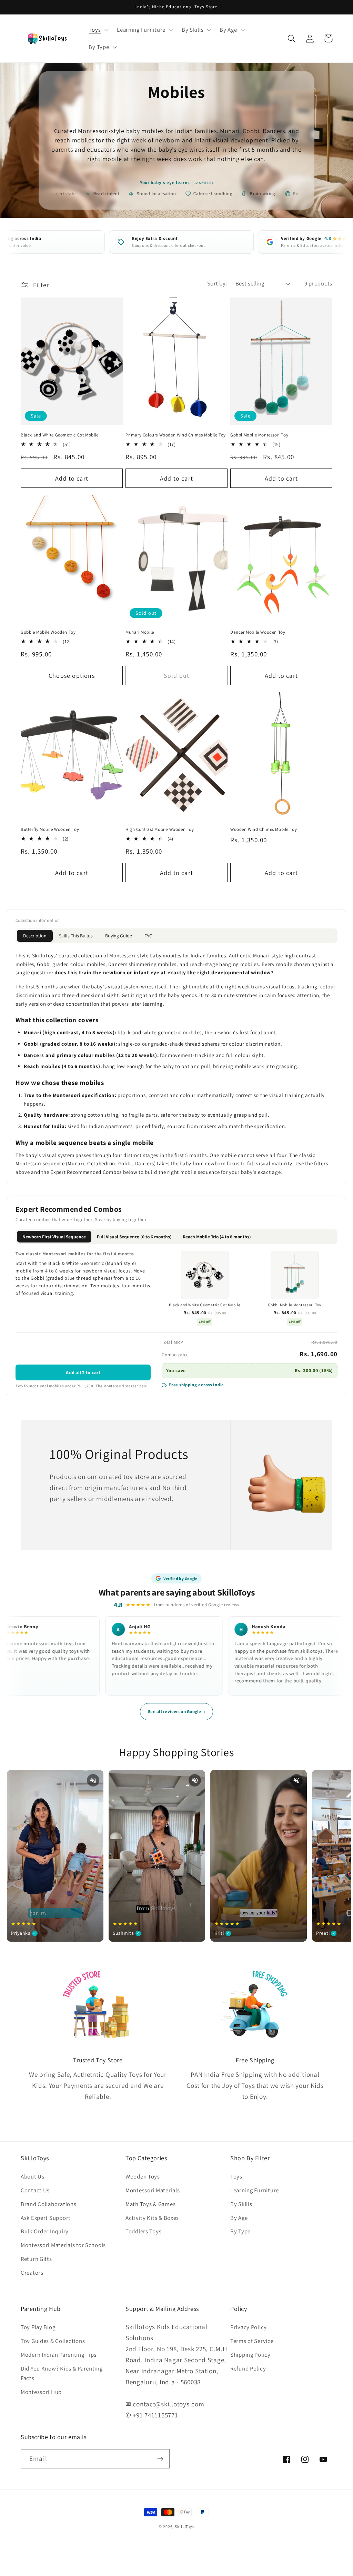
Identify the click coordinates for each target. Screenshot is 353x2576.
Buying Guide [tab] (119, 936)
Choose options (72, 676)
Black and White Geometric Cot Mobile (60, 435)
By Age (239, 2218)
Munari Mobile (140, 632)
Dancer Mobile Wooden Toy (258, 632)
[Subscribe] (160, 2459)
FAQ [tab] (148, 936)
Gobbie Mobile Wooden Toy (48, 632)
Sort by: (217, 283)
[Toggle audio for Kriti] (296, 1780)
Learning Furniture (255, 2190)
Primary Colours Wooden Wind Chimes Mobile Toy (176, 435)
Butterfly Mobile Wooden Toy (50, 829)
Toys (236, 2176)
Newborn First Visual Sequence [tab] (54, 1237)
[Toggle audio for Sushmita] (195, 1780)
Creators (32, 2273)
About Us (33, 2176)
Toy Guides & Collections (53, 2341)
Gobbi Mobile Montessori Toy (259, 435)
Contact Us (35, 2190)
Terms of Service (252, 2341)
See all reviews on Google (176, 1712)
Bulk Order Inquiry (45, 2231)
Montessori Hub (41, 2392)
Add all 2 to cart (83, 1372)
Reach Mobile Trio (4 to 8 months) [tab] (217, 1237)
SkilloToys (184, 2527)
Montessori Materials (153, 2190)
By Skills (241, 2204)
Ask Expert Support (46, 2218)
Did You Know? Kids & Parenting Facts (62, 2373)
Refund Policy (248, 2368)
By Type (240, 2231)
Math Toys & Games (150, 2204)
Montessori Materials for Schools (63, 2245)
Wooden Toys (143, 2176)
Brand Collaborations (48, 2204)
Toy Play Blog (38, 2327)
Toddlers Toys (143, 2231)
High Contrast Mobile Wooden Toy (160, 829)
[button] (98, 30)
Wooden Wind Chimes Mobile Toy (264, 829)
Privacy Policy (249, 2327)
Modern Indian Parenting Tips (59, 2355)
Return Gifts (36, 2259)
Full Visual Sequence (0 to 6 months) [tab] (134, 1237)
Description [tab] (35, 936)
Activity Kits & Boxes (152, 2218)
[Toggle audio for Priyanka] (93, 1780)
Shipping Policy (250, 2355)
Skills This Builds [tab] (76, 936)
